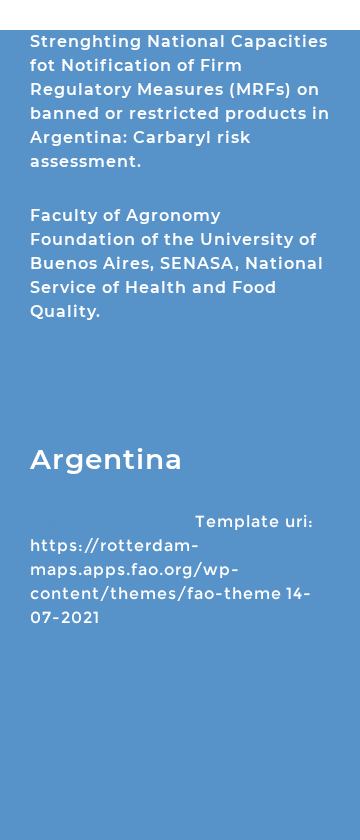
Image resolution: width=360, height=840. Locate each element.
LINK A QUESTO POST (110, 522)
